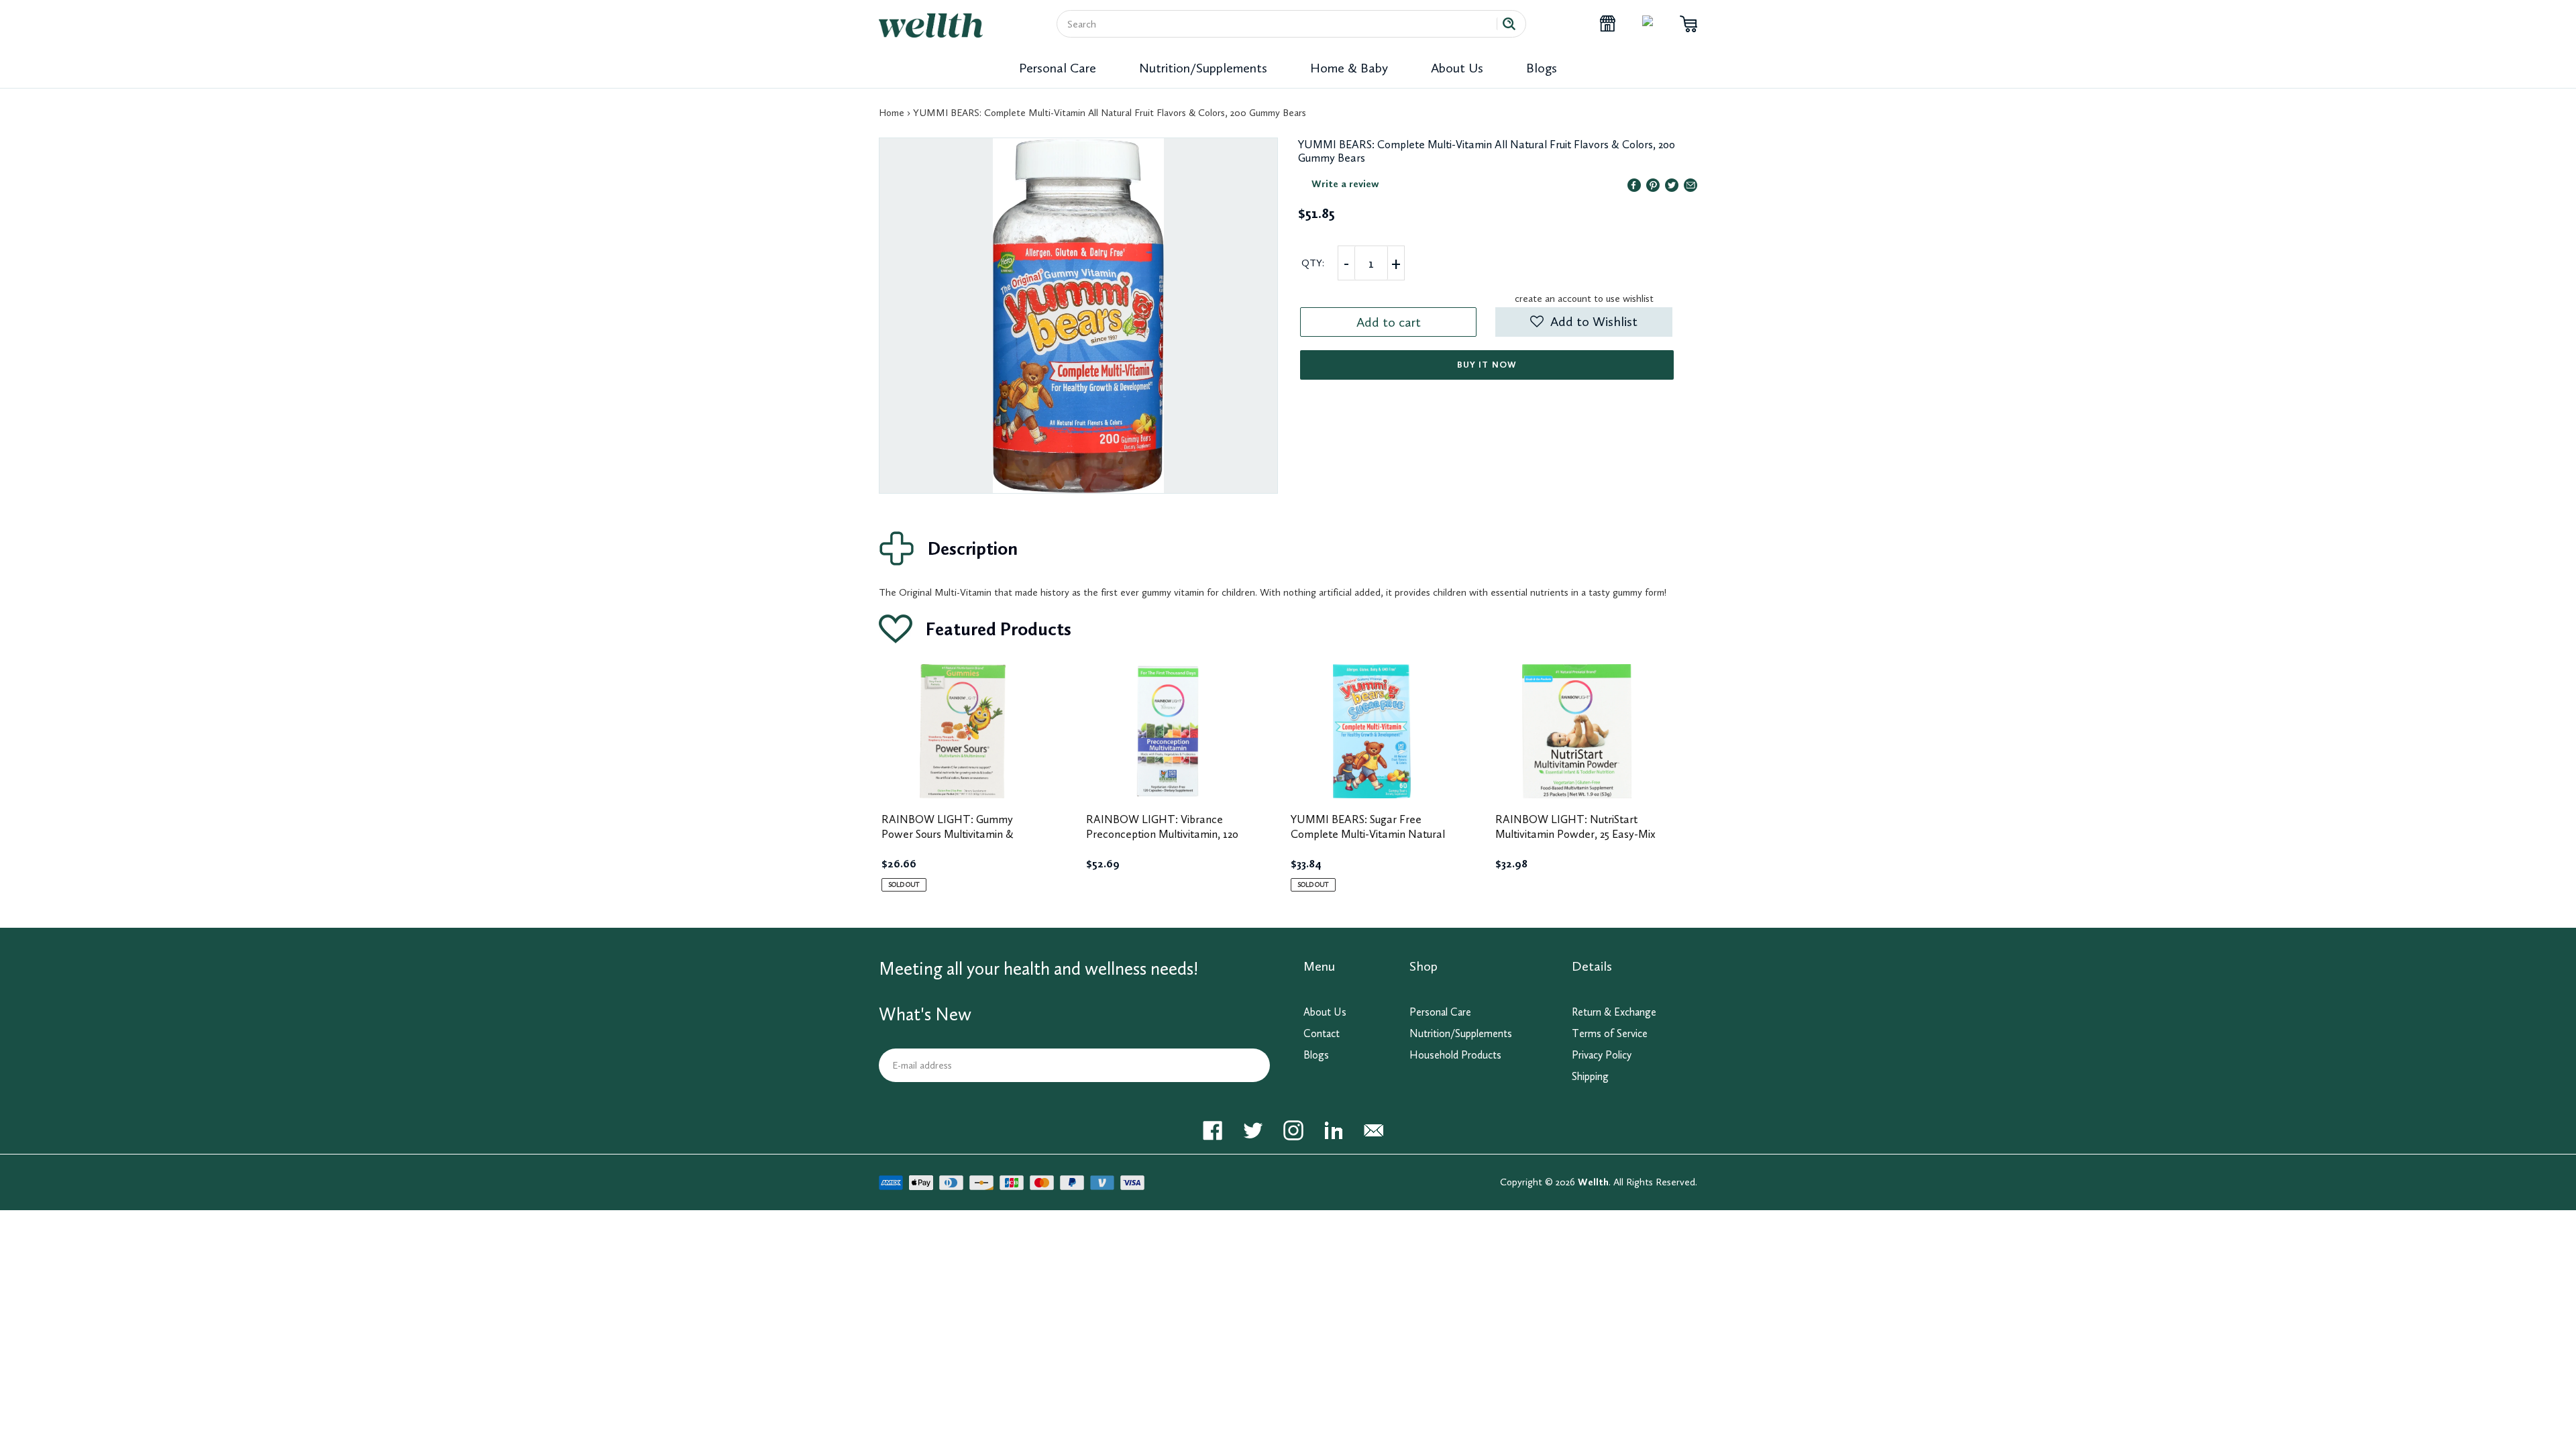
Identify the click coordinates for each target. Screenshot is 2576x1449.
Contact (1322, 1033)
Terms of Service (1610, 1033)
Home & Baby (1349, 68)
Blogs (1542, 68)
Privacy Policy (1602, 1055)
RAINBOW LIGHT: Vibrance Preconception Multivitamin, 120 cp (1162, 834)
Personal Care (1058, 68)
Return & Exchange (1614, 1012)
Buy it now (1487, 365)
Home (892, 113)
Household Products (1455, 1055)
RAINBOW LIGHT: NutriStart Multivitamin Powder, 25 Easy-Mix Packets (1575, 834)
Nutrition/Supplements (1203, 68)
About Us (1457, 68)
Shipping (1590, 1076)
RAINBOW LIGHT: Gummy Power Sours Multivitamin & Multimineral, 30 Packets (948, 834)
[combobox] (1282, 24)
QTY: (1313, 263)
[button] (1584, 322)
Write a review (1345, 184)
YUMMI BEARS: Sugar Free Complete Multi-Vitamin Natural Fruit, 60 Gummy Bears (1368, 834)
